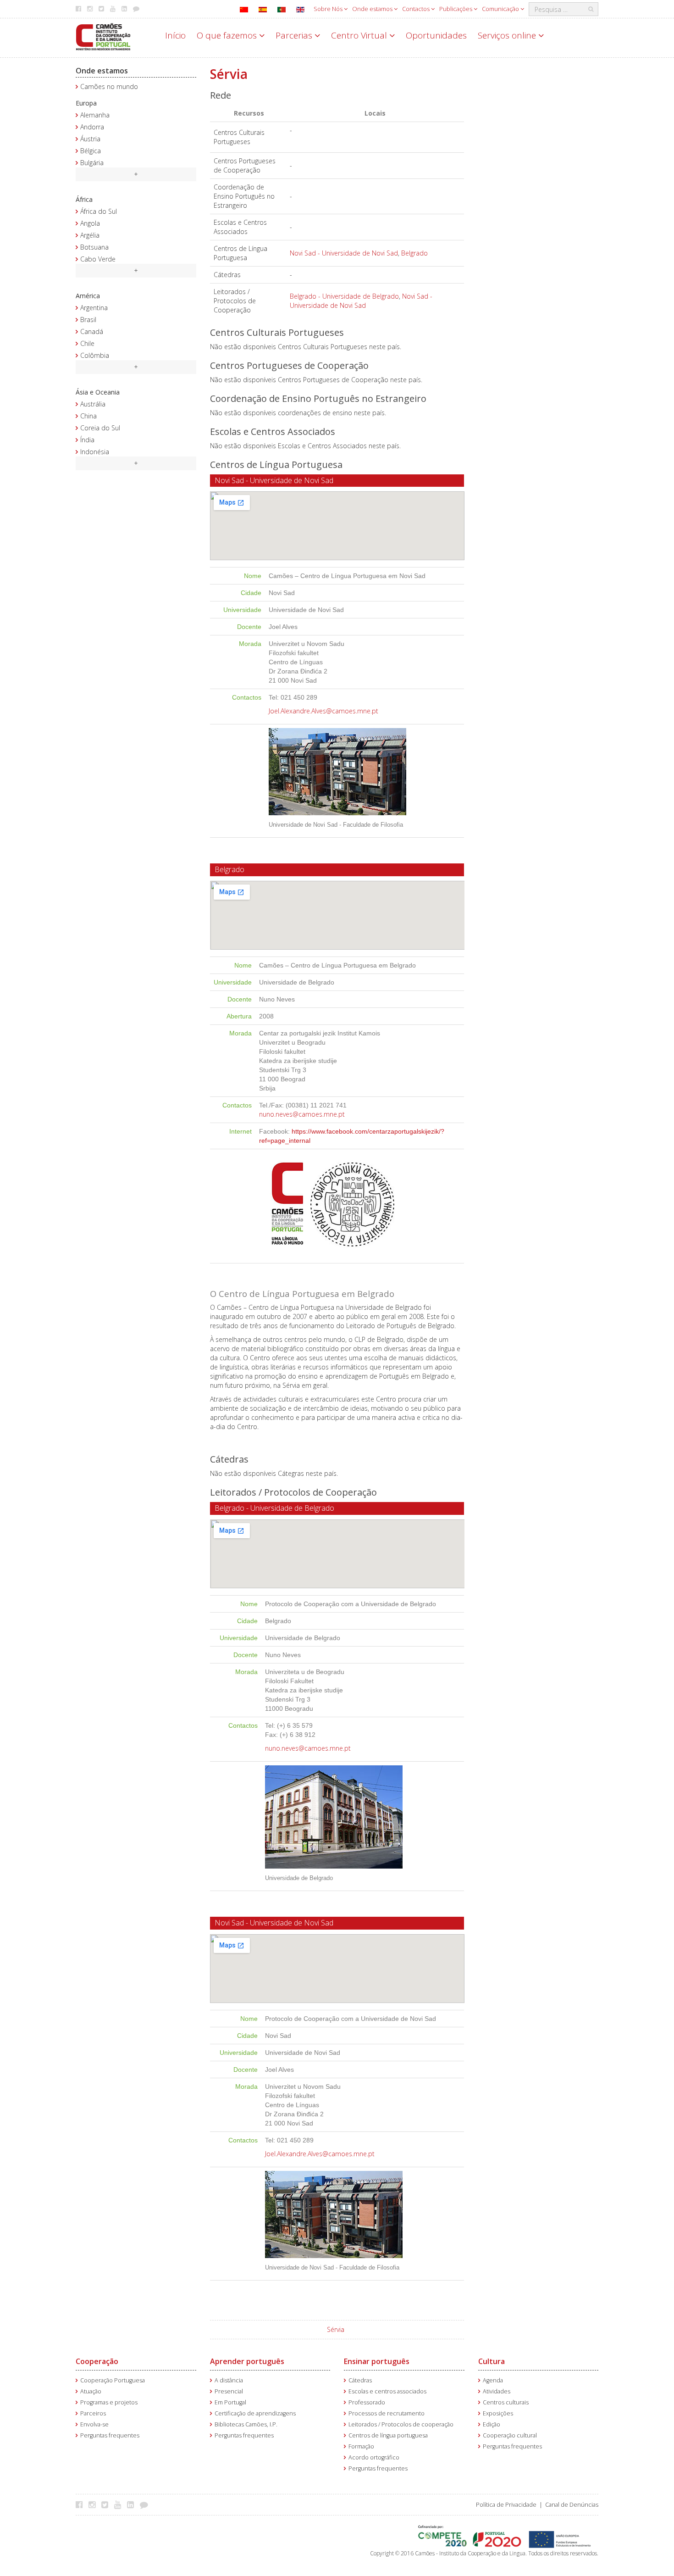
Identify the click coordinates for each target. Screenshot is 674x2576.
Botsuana (94, 247)
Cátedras (360, 2380)
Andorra (92, 127)
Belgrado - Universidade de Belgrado (344, 296)
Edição (492, 2424)
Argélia (90, 235)
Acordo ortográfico (374, 2457)
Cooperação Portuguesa (113, 2380)
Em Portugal (230, 2402)
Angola (90, 223)
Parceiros (93, 2413)
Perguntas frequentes (110, 2435)
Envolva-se (94, 2424)
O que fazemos (228, 35)
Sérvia (336, 2329)
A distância (229, 2380)
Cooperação (97, 2361)
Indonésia (95, 452)
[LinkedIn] (133, 2504)
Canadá (92, 331)
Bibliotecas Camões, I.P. (246, 2424)
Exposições (498, 2413)
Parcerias (295, 35)
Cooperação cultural (510, 2435)
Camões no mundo (109, 86)
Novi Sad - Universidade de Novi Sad (344, 253)
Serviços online (508, 35)
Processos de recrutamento (387, 2413)
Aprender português (247, 2361)
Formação (361, 2446)
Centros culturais (506, 2402)
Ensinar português (377, 2361)
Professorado (367, 2402)
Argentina (94, 308)
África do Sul (99, 211)
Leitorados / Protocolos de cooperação (401, 2424)
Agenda (493, 2380)
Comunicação (501, 9)
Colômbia (95, 355)
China (88, 416)
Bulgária (92, 163)
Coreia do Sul (100, 428)
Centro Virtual (360, 35)
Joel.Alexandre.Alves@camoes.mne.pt (323, 711)
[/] (103, 36)
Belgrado (414, 253)
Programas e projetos (109, 2402)
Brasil (88, 320)
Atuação (91, 2391)
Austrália (93, 404)
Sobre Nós (329, 9)
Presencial (229, 2391)
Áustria (90, 139)
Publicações (456, 9)
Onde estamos (373, 9)
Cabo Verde (98, 259)
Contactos (417, 9)
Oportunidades (436, 35)
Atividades (497, 2391)
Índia (87, 440)
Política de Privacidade (506, 2505)
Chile (87, 343)
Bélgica (91, 151)
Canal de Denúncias (572, 2505)
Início (175, 35)
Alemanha (95, 115)
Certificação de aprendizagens (255, 2413)
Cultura (492, 2361)
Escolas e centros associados (387, 2391)
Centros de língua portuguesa (388, 2435)
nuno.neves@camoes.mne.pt (302, 1114)
